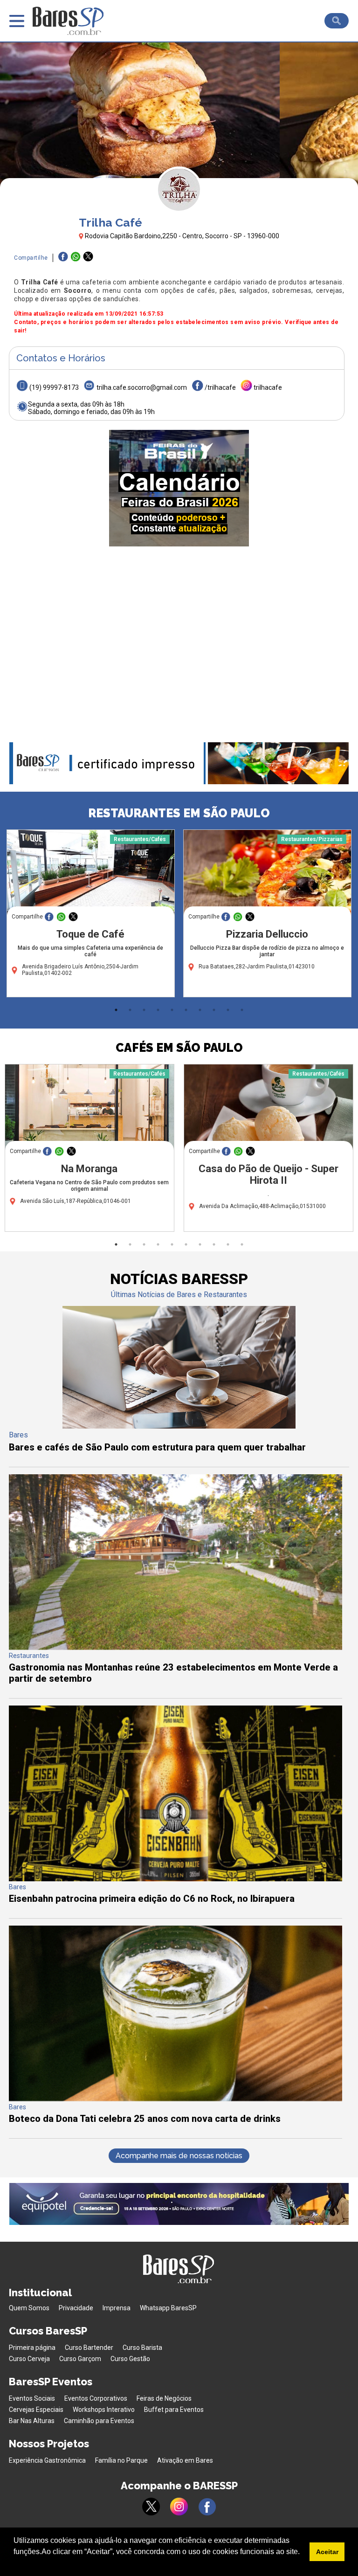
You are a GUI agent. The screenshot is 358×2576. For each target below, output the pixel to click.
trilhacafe (268, 387)
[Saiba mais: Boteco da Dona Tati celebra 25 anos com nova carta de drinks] (176, 2099)
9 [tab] (228, 1010)
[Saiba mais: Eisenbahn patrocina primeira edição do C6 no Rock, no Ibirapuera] (176, 1879)
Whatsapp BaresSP (168, 2308)
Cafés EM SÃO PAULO (179, 1048)
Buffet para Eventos (174, 2410)
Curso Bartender (89, 2348)
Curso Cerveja (29, 2359)
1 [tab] (116, 1010)
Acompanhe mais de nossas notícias (179, 2156)
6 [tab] (186, 1010)
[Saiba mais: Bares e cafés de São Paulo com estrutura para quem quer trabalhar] (179, 1426)
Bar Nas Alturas (32, 2421)
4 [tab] (158, 1010)
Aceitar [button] (327, 2552)
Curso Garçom (80, 2359)
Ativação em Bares (185, 2460)
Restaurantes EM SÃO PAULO (179, 813)
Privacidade (76, 2308)
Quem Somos (29, 2308)
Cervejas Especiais (36, 2410)
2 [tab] (130, 1010)
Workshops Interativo (104, 2410)
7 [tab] (200, 1010)
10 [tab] (242, 1010)
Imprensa (117, 2308)
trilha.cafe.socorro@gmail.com (142, 387)
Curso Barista (142, 2348)
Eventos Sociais (32, 2398)
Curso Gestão (130, 2359)
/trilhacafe (220, 387)
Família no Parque (121, 2460)
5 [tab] (172, 1010)
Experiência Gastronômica (47, 2460)
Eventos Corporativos (96, 2398)
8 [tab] (214, 1010)
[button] (15, 2564)
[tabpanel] (91, 916)
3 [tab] (144, 1010)
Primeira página (32, 2348)
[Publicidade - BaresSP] (179, 488)
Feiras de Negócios (164, 2398)
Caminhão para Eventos (99, 2421)
